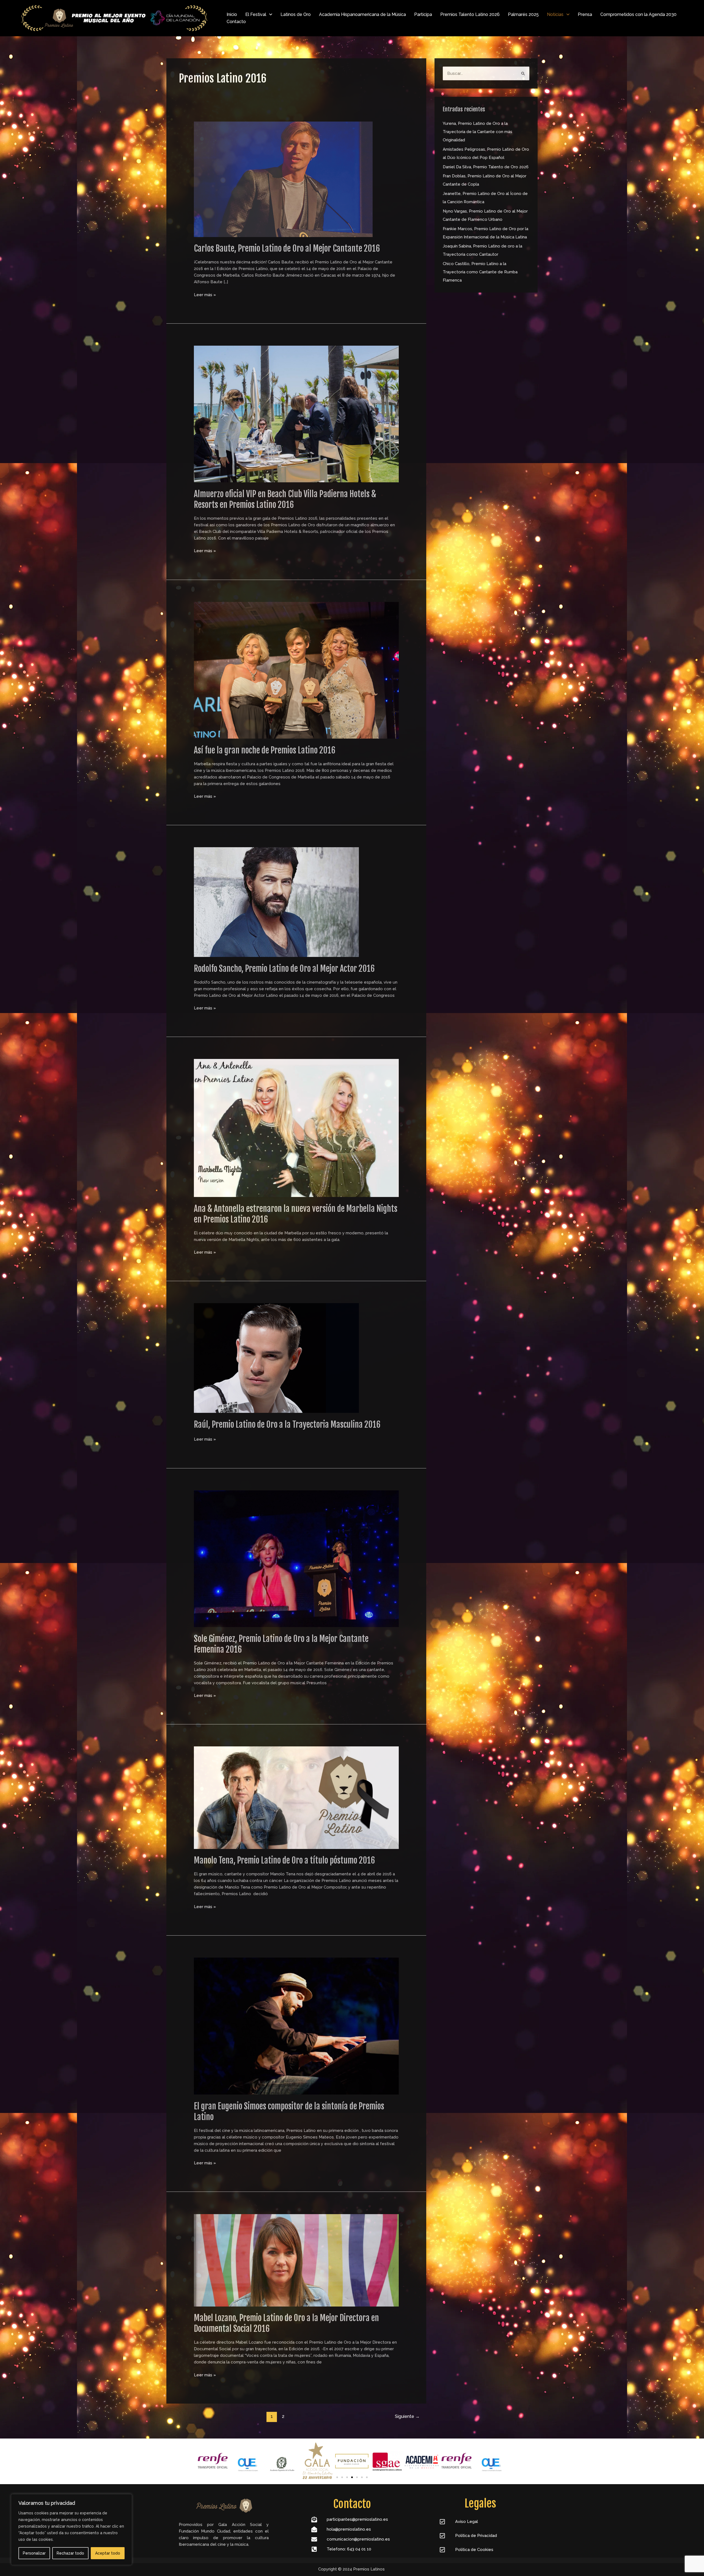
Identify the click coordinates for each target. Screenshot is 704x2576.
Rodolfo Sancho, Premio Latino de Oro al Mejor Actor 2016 (284, 969)
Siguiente (407, 2416)
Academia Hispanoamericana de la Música (362, 14)
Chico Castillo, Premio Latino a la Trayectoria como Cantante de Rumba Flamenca (480, 272)
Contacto (236, 22)
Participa (423, 14)
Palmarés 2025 (523, 14)
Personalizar (34, 2553)
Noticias (555, 14)
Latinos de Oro (296, 14)
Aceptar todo (108, 2553)
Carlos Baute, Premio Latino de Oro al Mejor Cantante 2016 (287, 248)
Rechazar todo (70, 2553)
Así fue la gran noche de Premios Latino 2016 (265, 750)
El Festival (256, 14)
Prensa (585, 14)
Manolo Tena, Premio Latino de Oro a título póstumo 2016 (284, 1860)
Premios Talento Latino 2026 (470, 14)
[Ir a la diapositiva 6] (362, 2477)
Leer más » (205, 294)
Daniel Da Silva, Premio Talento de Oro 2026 (486, 167)
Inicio (232, 14)
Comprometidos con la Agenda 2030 (638, 14)
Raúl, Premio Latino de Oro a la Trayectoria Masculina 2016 (287, 1425)
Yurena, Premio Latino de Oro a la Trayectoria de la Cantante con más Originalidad (478, 132)
